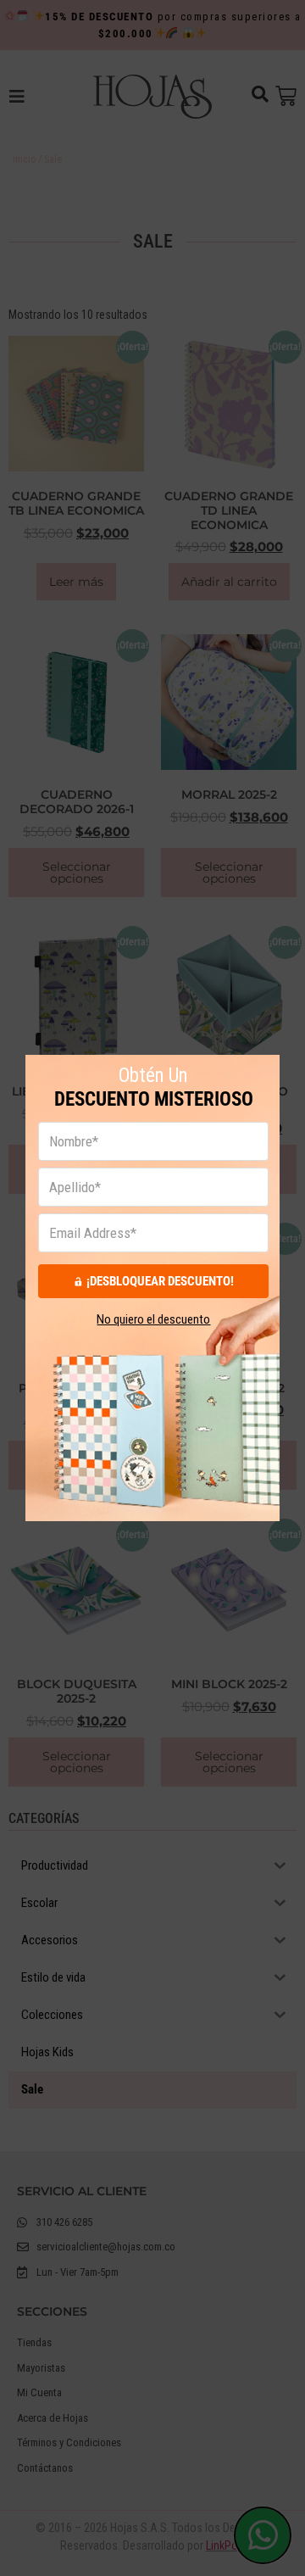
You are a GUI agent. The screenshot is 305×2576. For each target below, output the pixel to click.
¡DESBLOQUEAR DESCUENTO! (160, 1281)
